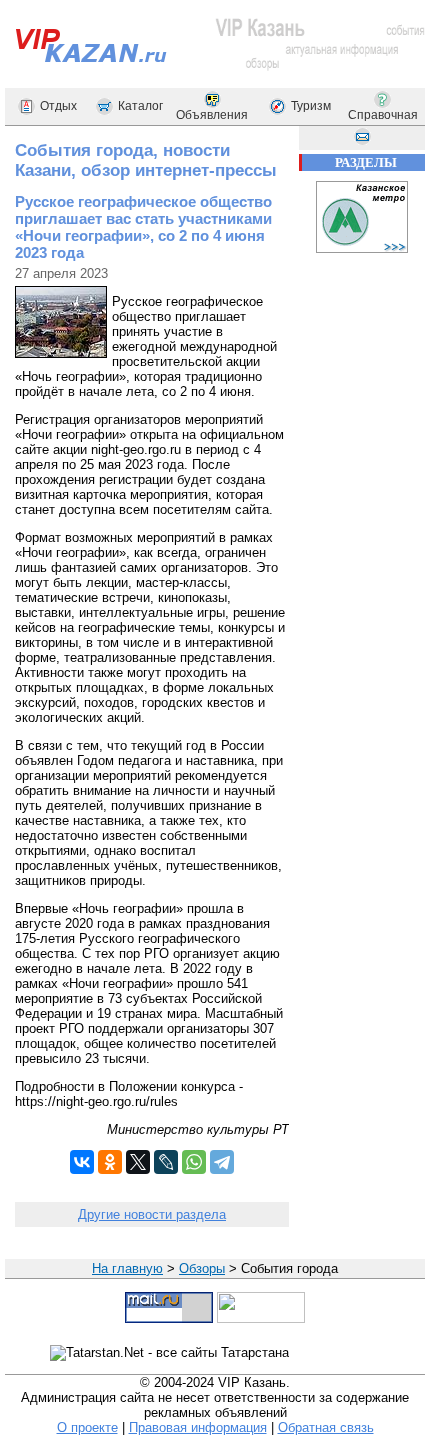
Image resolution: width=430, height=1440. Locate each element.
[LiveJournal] (166, 1162)
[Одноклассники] (110, 1162)
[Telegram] (222, 1162)
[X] (138, 1162)
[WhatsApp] (194, 1162)
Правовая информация (198, 1427)
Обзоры (202, 1268)
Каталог (140, 106)
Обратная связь (326, 1427)
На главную (127, 1268)
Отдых (58, 106)
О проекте (87, 1427)
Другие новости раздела (152, 1214)
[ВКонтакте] (82, 1162)
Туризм (311, 106)
